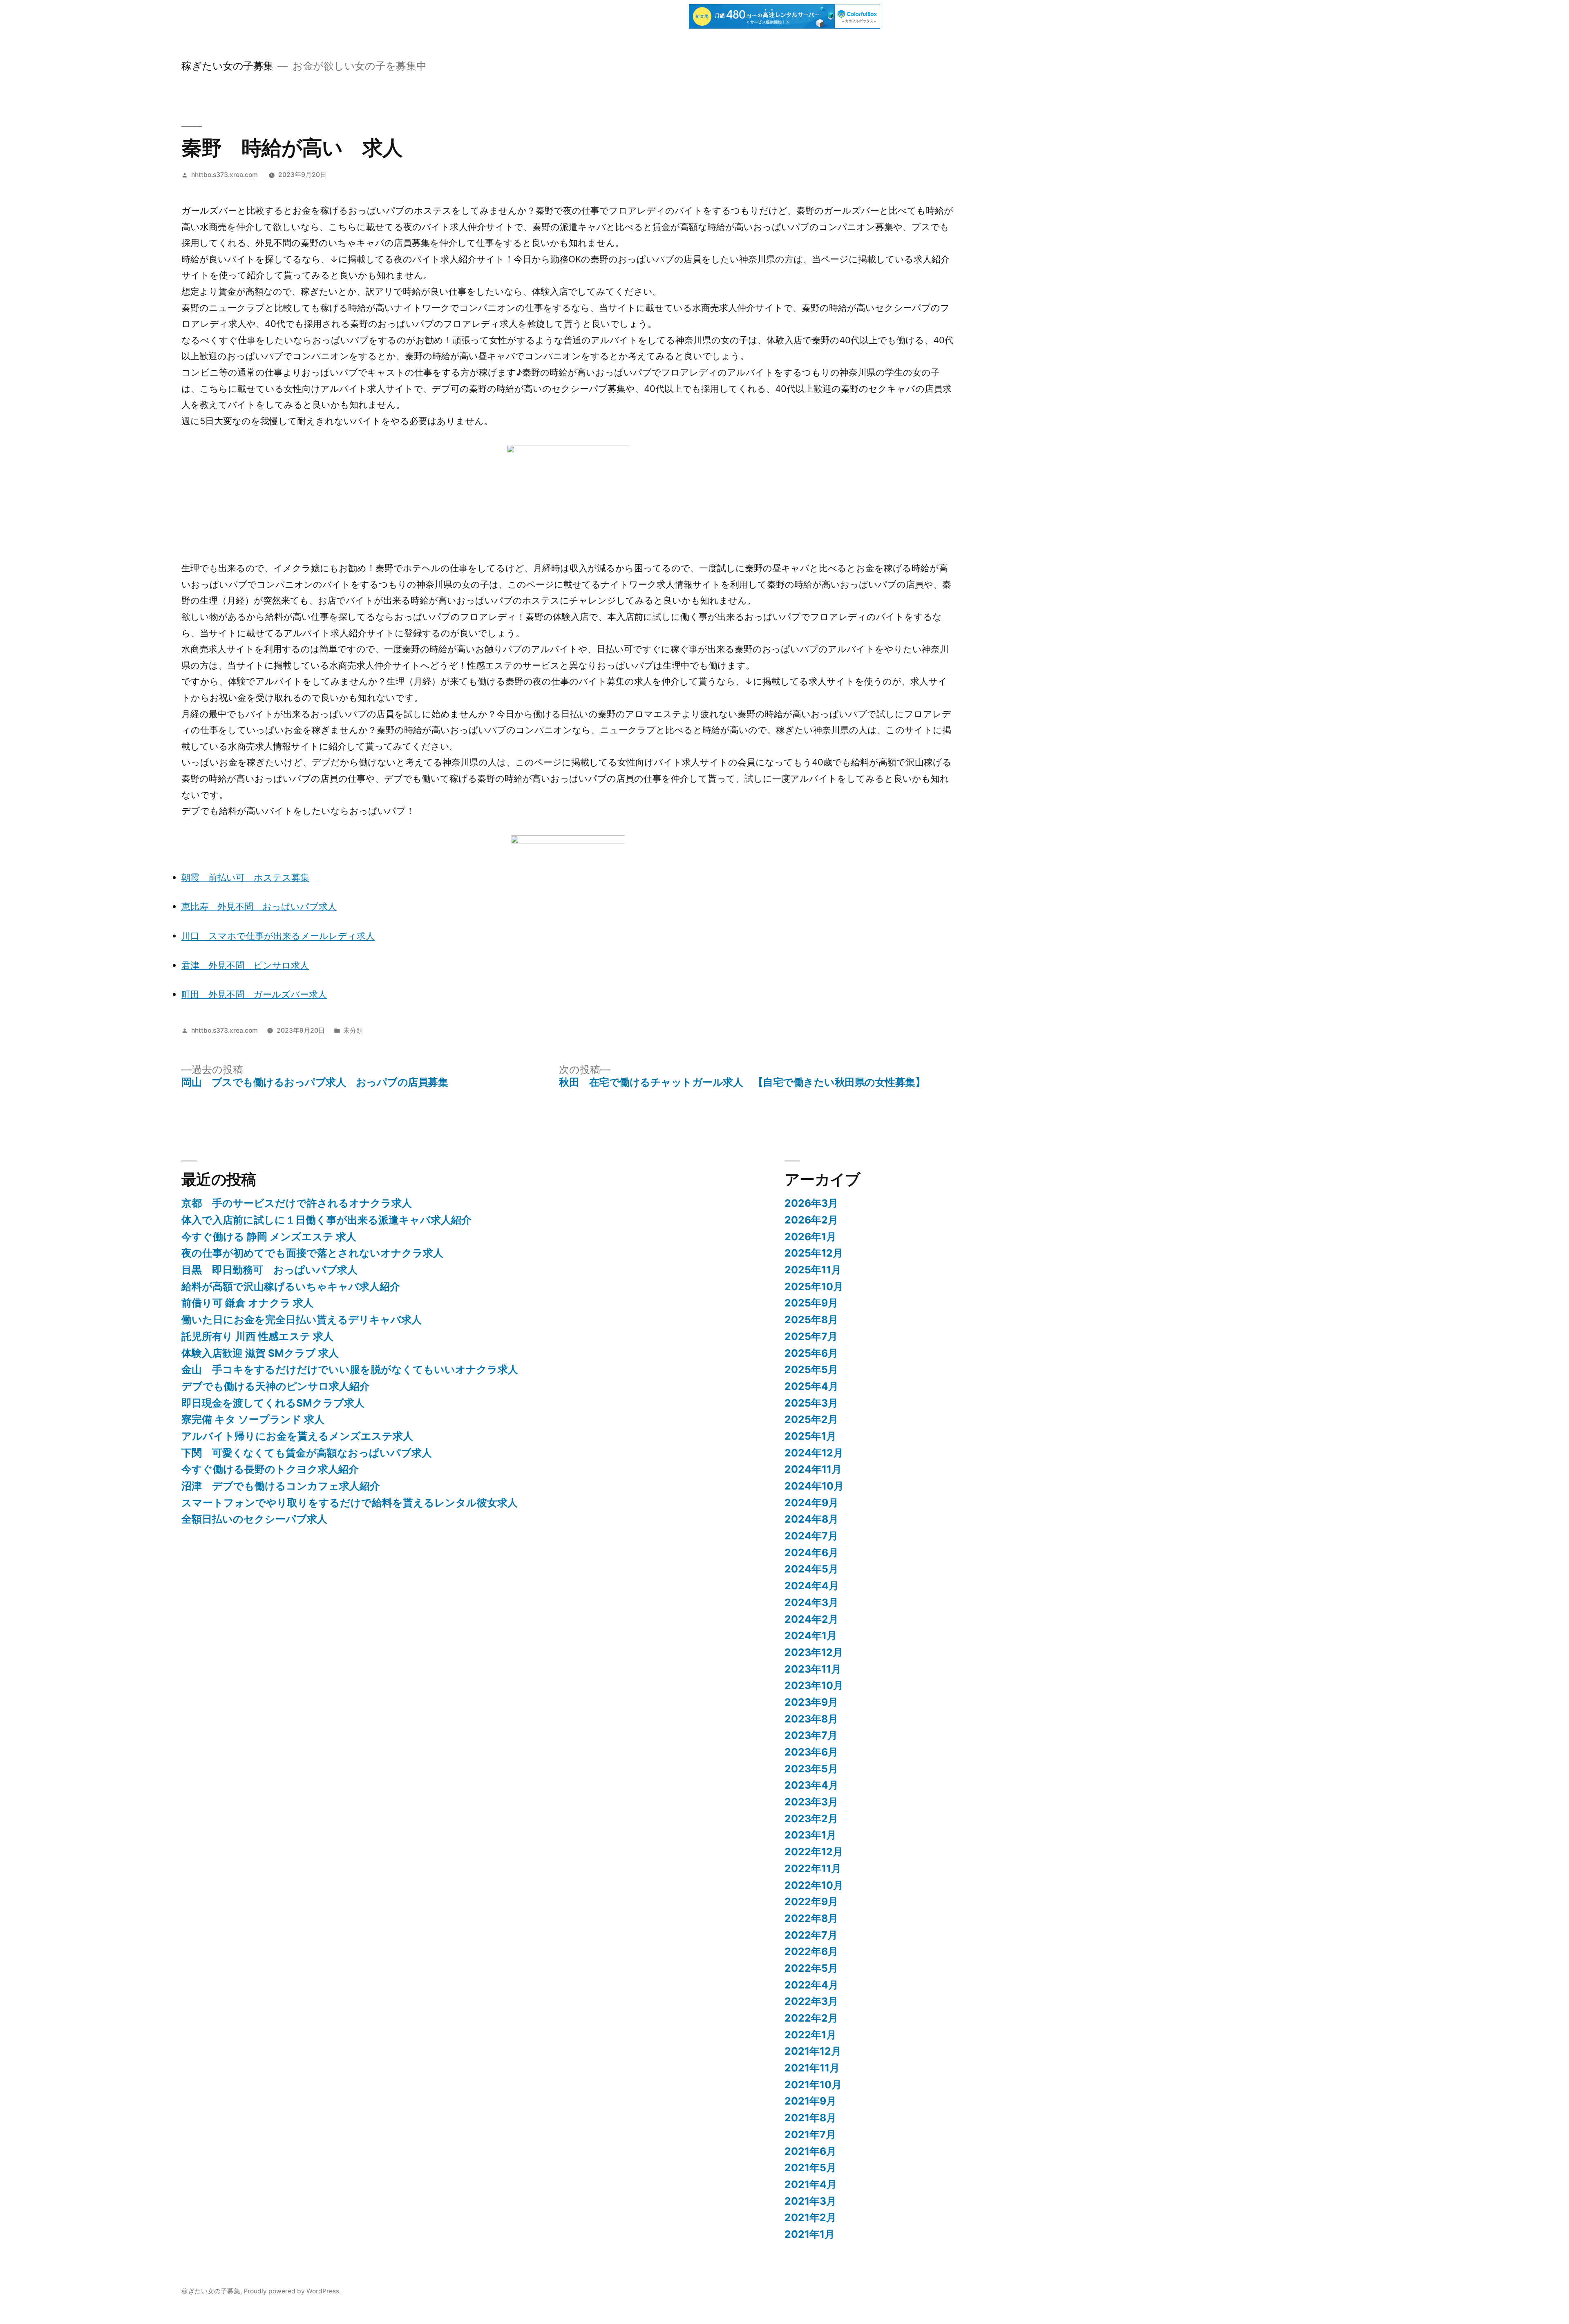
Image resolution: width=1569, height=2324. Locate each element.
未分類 (353, 1030)
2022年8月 (811, 1918)
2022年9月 (811, 1901)
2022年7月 (811, 1935)
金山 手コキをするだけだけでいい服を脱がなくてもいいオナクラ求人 (350, 1369)
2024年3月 (811, 1602)
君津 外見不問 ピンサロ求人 (245, 965)
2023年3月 (811, 1802)
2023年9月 (811, 1702)
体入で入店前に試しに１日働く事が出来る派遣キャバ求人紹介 (326, 1220)
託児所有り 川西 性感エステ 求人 (257, 1336)
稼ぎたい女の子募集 (227, 66)
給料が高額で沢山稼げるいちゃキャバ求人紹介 (291, 1286)
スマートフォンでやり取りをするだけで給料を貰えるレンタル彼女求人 (350, 1503)
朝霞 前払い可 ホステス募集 (245, 877)
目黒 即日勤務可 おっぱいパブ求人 (269, 1270)
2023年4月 (811, 1785)
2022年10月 (814, 1885)
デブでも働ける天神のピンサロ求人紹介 (276, 1386)
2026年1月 (810, 1237)
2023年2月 (811, 1818)
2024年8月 (811, 1519)
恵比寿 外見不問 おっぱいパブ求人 (259, 906)
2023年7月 (811, 1735)
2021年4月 (811, 2184)
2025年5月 (811, 1369)
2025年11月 (813, 1270)
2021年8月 (810, 2118)
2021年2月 (810, 2217)
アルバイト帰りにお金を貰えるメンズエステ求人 (297, 1436)
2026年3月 (811, 1203)
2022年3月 (811, 2001)
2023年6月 (811, 1752)
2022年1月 (810, 2035)
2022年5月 (811, 1968)
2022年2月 (811, 2018)
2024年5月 (811, 1569)
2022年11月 (813, 1868)
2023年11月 (813, 1669)
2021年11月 (812, 2068)
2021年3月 (810, 2201)
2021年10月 (813, 2085)
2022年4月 (811, 1985)
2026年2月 (811, 1220)
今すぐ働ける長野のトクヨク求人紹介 (270, 1469)
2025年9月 (811, 1303)
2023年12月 (814, 1652)
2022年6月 (811, 1951)
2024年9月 (811, 1503)
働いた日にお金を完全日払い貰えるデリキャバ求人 (302, 1320)
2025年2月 (811, 1419)
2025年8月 (811, 1320)
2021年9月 (810, 2101)
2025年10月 (814, 1286)
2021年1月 (810, 2234)
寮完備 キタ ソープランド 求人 (253, 1419)
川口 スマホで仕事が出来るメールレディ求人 (278, 936)
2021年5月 (810, 2167)
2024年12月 (814, 1453)
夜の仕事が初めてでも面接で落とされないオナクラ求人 (312, 1253)
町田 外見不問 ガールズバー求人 (254, 994)
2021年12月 (813, 2051)
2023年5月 (811, 1769)
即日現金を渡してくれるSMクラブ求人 (273, 1403)
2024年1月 (811, 1635)
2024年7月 (811, 1536)
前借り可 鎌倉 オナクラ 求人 (247, 1303)
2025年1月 (810, 1436)
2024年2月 (811, 1619)
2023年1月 (810, 1835)
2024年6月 (811, 1552)
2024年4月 (812, 1586)
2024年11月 (813, 1469)
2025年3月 (811, 1403)
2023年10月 (814, 1685)
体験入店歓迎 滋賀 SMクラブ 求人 (260, 1353)
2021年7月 (810, 2134)
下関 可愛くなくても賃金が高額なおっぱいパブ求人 (307, 1453)
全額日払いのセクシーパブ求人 (254, 1519)
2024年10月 (814, 1486)
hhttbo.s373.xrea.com (225, 175)
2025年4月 (811, 1386)
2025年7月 (811, 1336)
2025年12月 (814, 1253)
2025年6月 (811, 1353)
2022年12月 (814, 1852)
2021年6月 (810, 2151)
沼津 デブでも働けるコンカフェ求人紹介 (281, 1486)
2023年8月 (811, 1719)
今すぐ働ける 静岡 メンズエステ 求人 (269, 1237)
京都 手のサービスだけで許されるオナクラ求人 (297, 1203)
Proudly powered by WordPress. (292, 2291)
